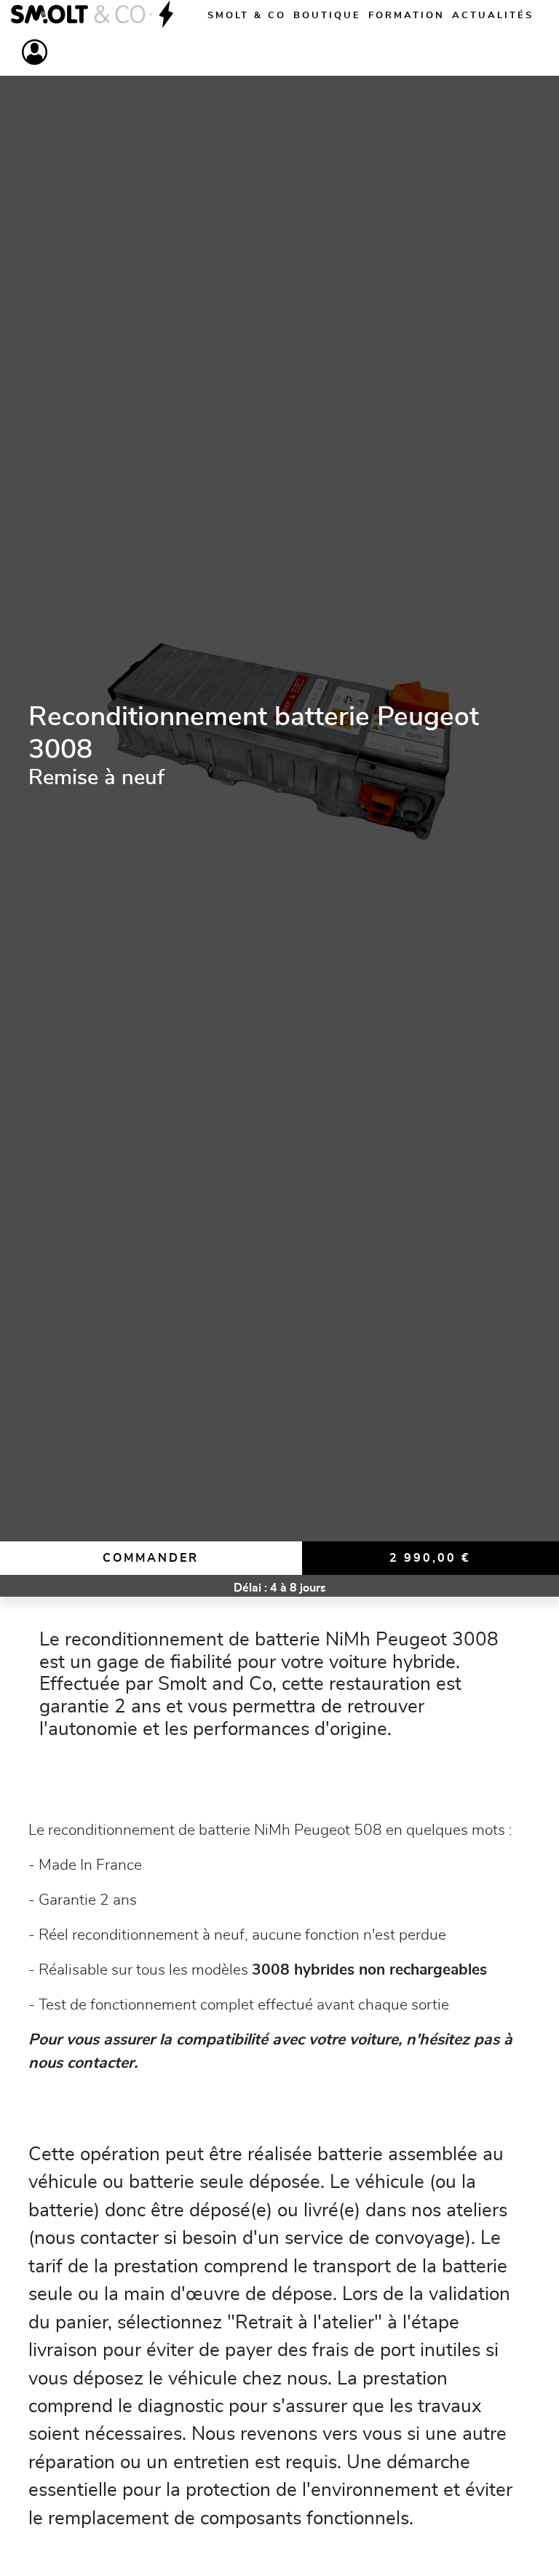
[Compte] (35, 52)
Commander (151, 1558)
